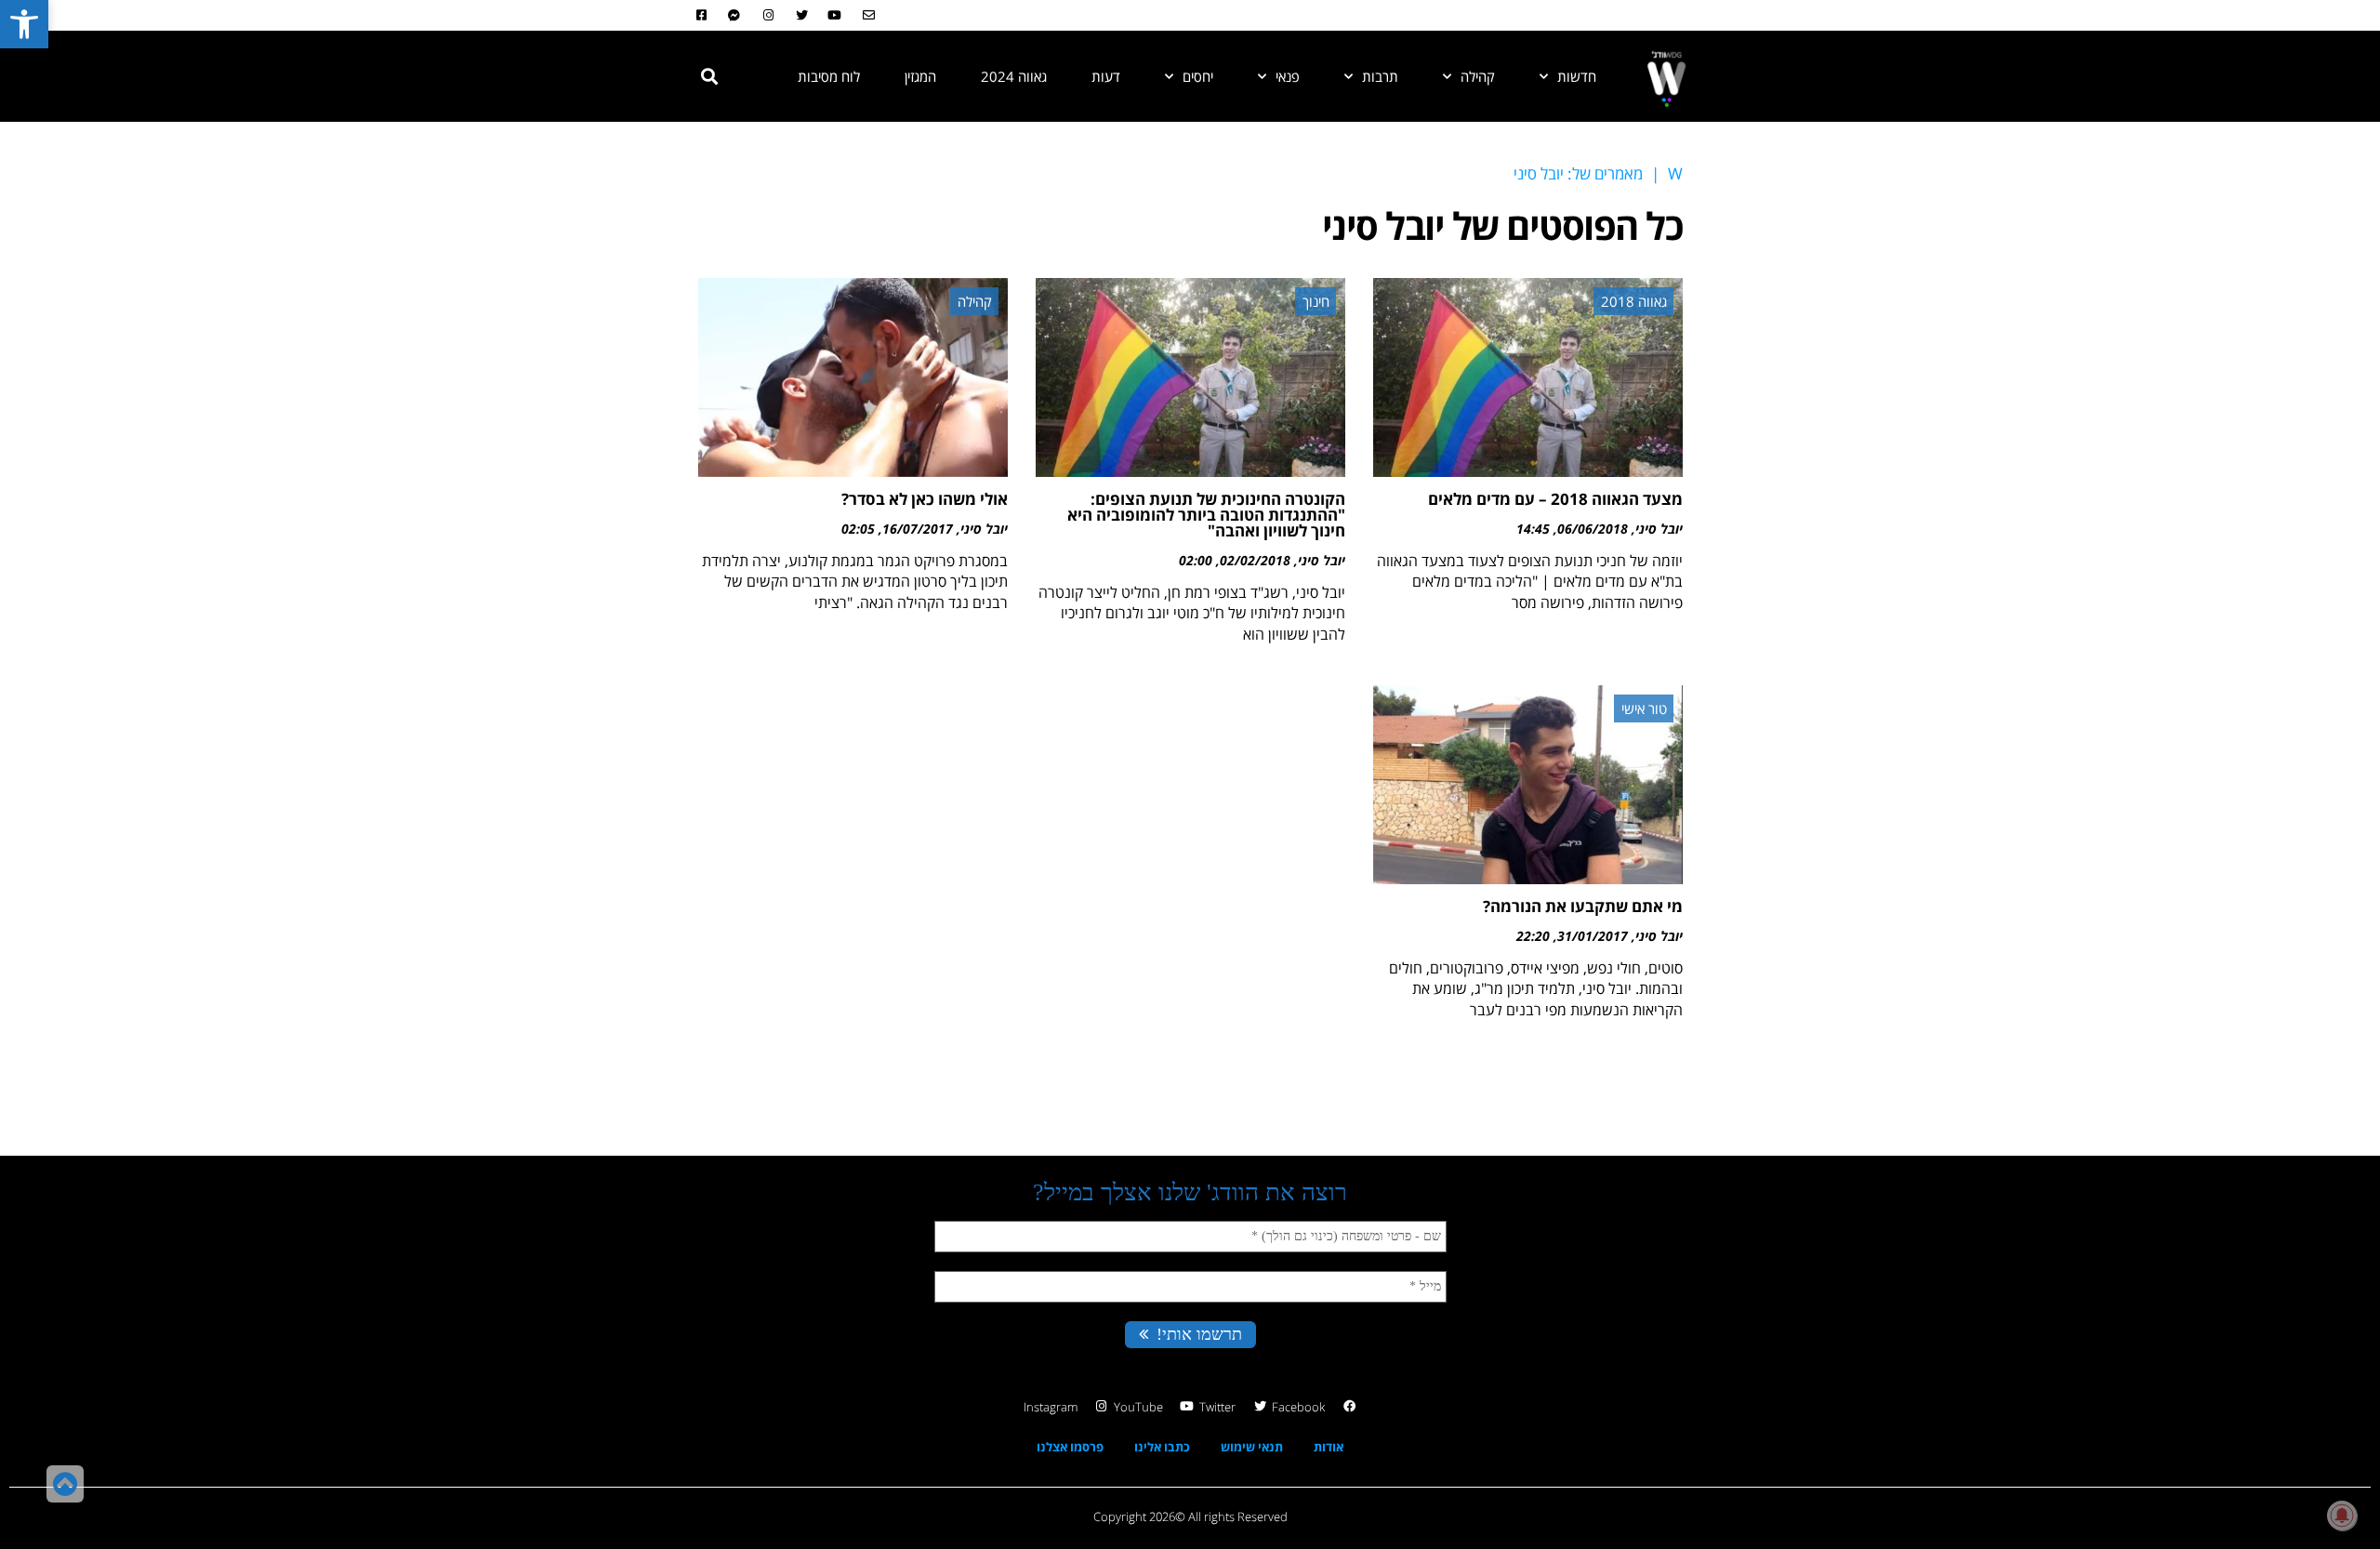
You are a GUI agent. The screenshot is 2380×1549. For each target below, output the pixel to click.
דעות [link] (1106, 76)
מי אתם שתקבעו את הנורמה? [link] (1583, 906)
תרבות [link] (1380, 76)
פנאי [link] (1288, 76)
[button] (709, 76)
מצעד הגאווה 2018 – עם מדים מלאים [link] (1555, 499)
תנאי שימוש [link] (1252, 1447)
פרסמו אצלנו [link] (1070, 1447)
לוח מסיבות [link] (829, 76)
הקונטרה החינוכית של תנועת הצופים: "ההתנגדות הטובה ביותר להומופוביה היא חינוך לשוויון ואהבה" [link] (1206, 515)
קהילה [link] (1478, 76)
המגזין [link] (920, 76)
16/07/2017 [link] (918, 529)
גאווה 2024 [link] (1014, 76)
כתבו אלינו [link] (1162, 1447)
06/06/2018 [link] (1593, 529)
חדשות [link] (1577, 76)
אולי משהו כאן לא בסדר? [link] (925, 499)
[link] (24, 24)
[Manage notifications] (2342, 1516)
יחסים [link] (1198, 76)
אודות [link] (1329, 1447)
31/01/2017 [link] (1593, 936)
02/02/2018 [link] (1255, 560)
